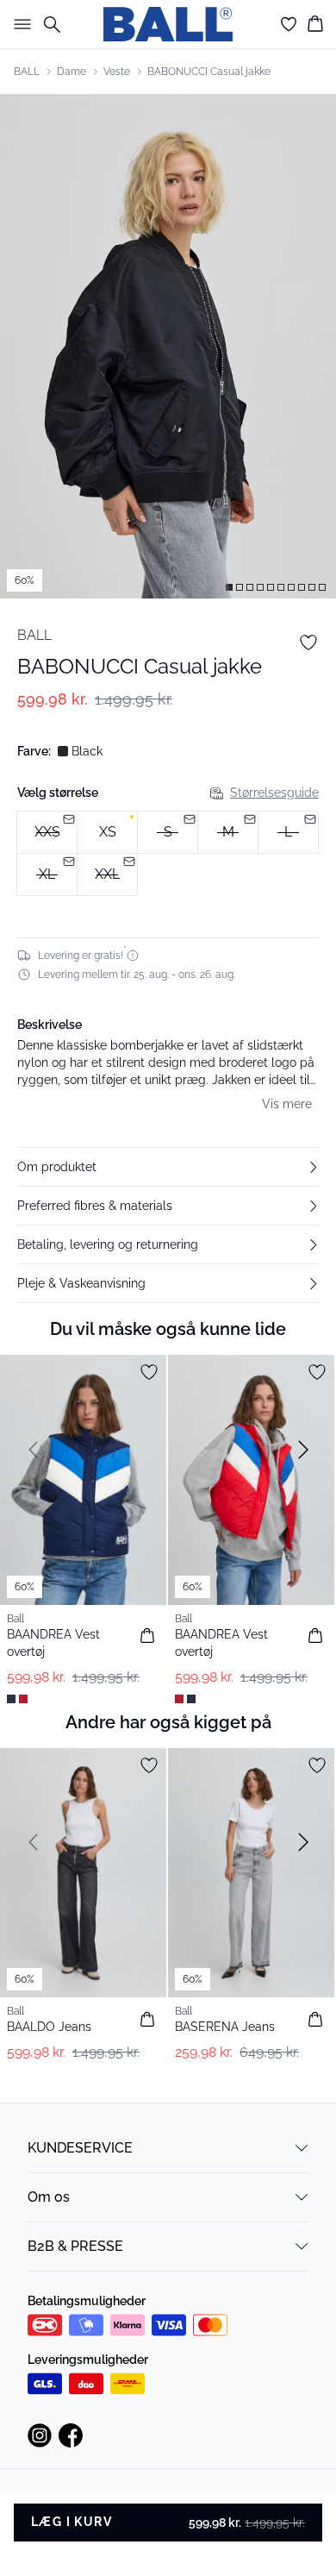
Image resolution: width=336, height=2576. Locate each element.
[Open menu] (19, 24)
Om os (49, 2197)
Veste (117, 72)
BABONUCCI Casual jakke (209, 72)
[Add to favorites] (308, 642)
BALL (27, 72)
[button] (168, 1167)
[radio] (107, 832)
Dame (72, 72)
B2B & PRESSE (75, 2246)
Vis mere (287, 1104)
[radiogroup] (168, 854)
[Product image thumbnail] (229, 587)
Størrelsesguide (274, 793)
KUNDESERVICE (80, 2148)
